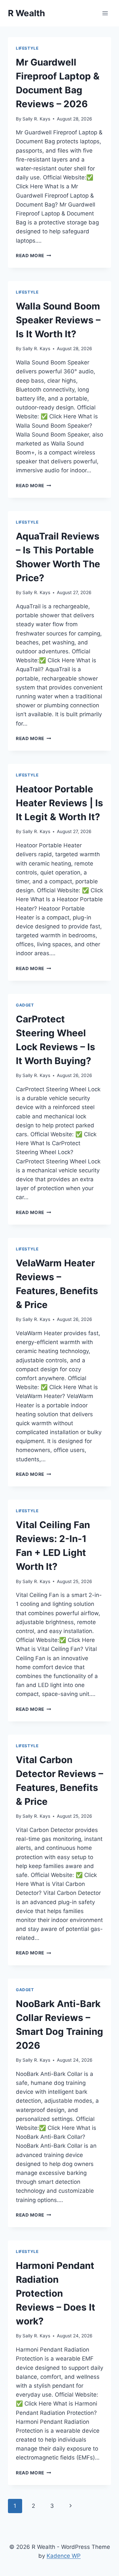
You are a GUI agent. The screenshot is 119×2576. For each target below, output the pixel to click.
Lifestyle (27, 48)
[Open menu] (105, 13)
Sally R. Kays (36, 119)
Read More (34, 256)
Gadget (25, 1005)
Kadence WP (64, 2556)
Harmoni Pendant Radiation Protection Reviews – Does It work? (56, 2293)
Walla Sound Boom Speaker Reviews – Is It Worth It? (58, 320)
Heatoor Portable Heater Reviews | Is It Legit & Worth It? (59, 803)
